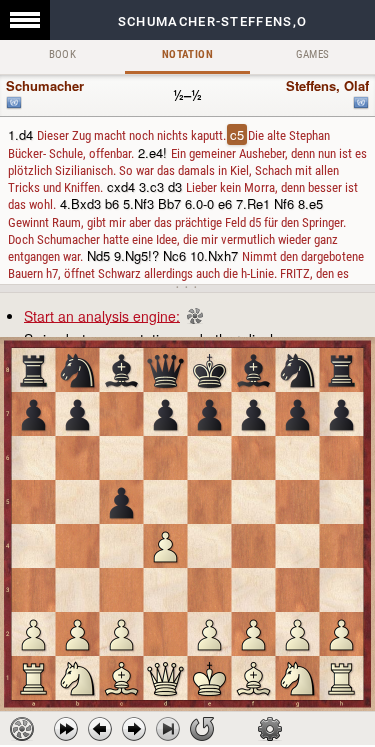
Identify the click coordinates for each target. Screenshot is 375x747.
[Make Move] (134, 729)
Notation (187, 54)
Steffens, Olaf (327, 85)
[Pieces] (270, 729)
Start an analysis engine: (102, 315)
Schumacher (45, 85)
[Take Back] (100, 729)
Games (313, 54)
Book (63, 54)
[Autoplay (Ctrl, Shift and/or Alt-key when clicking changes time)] (66, 729)
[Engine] (22, 729)
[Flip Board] (202, 729)
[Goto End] (168, 729)
